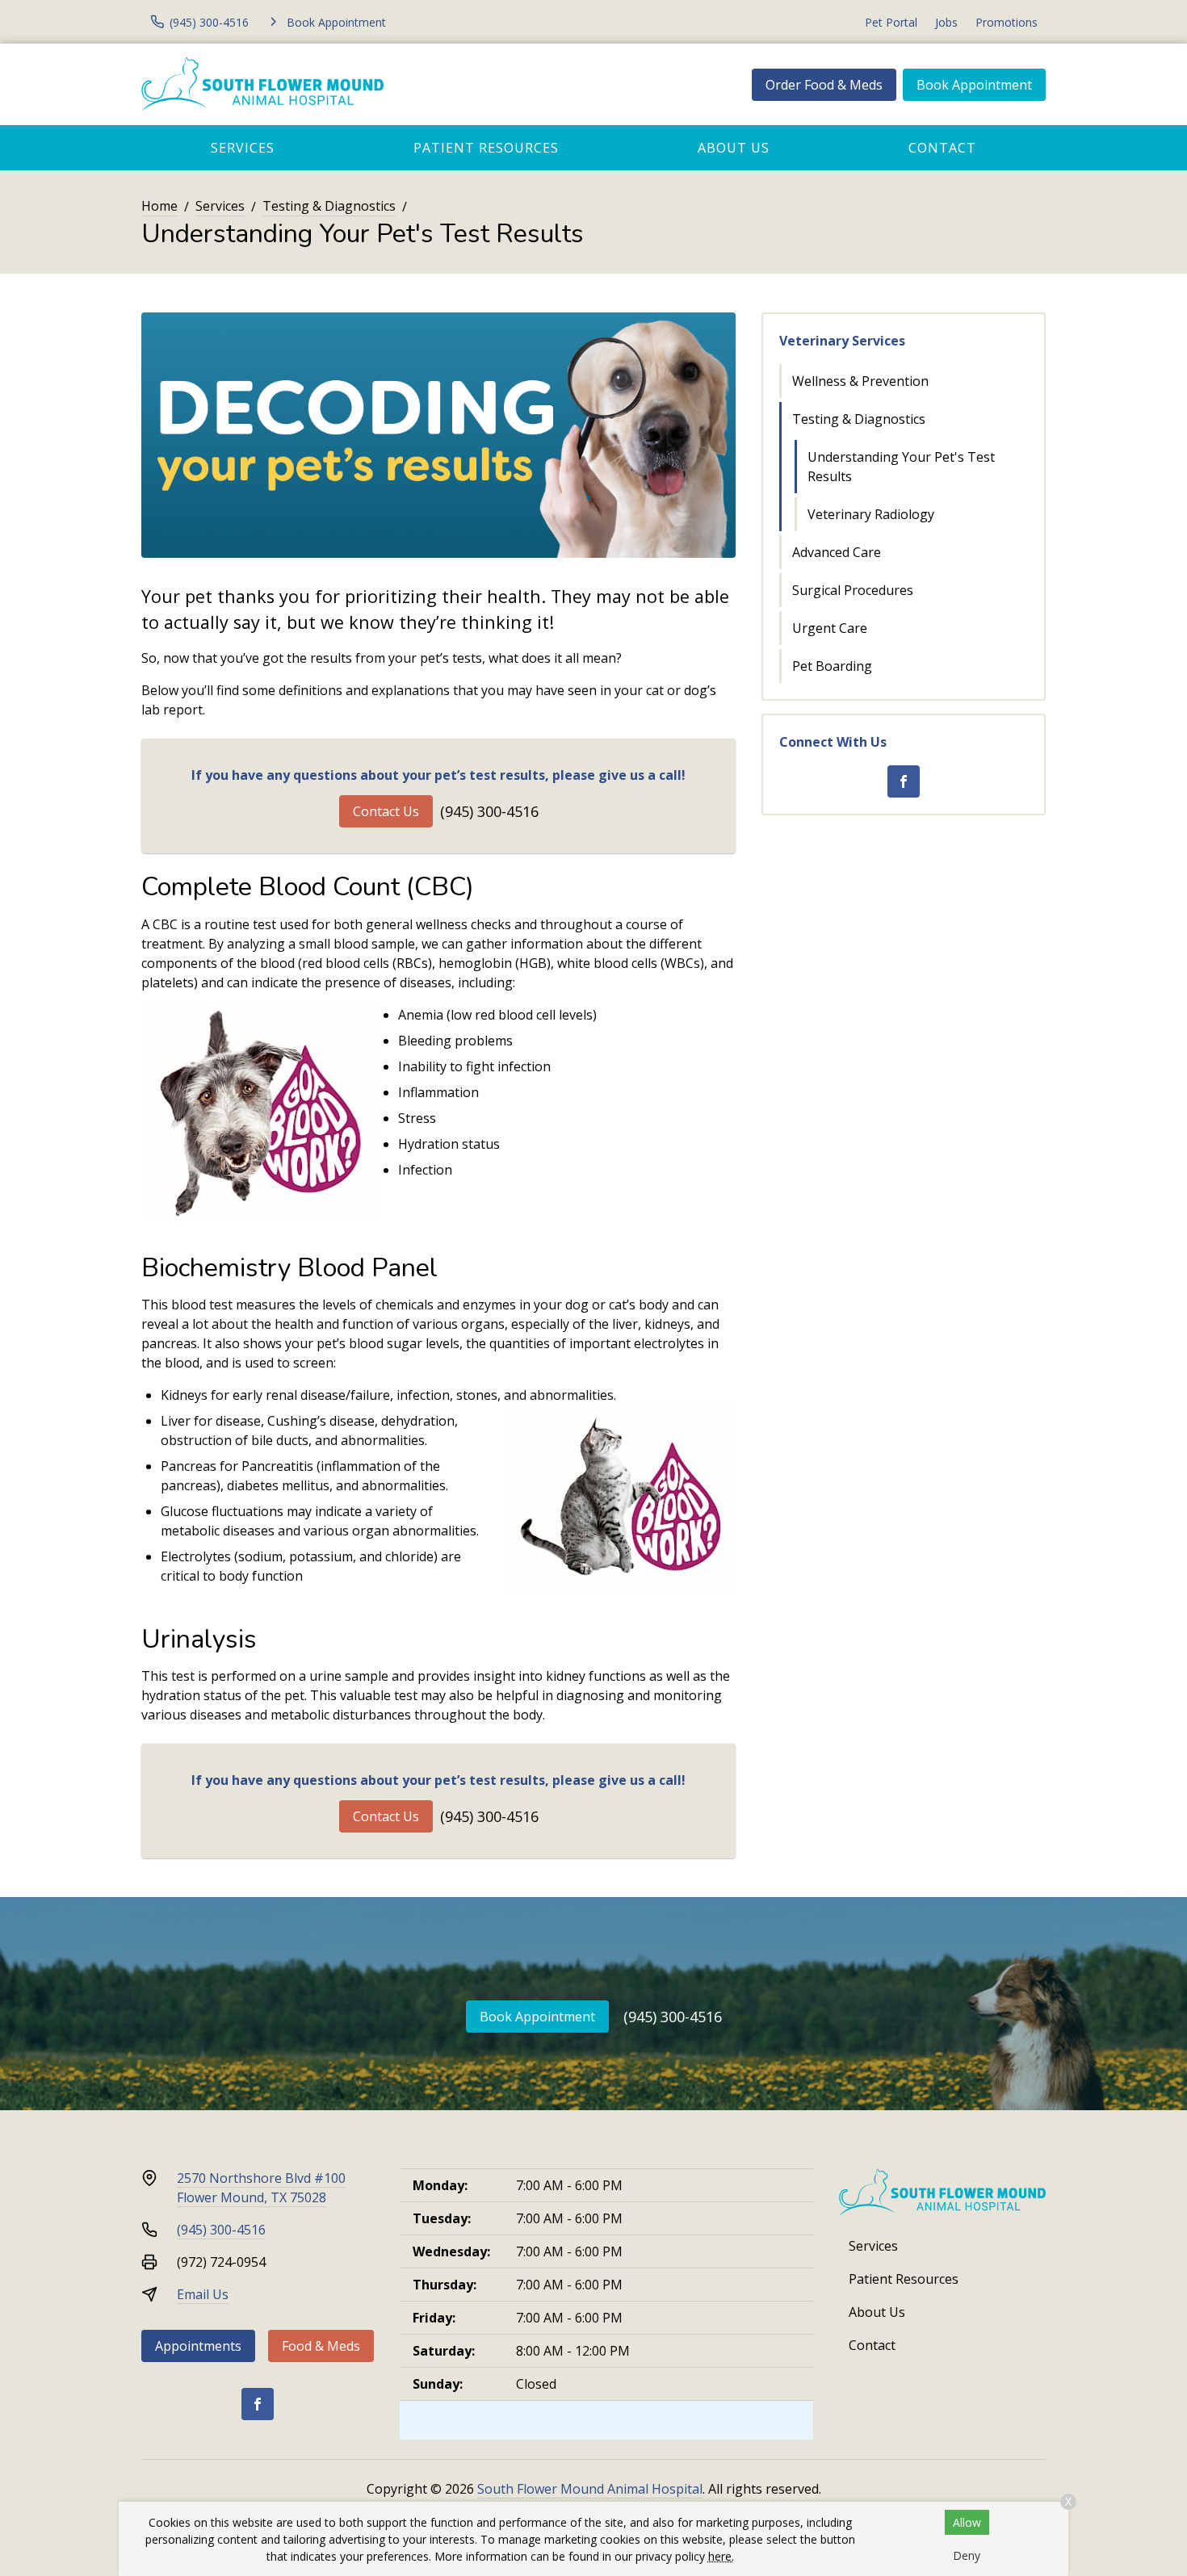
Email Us (203, 2294)
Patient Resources (486, 148)
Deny (967, 2555)
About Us (734, 148)
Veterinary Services (842, 341)
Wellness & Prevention (860, 381)
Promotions (1007, 22)
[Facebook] (904, 781)
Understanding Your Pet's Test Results (901, 467)
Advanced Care (837, 552)
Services (243, 148)
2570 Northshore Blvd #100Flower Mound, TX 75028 (261, 2188)
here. (721, 2556)
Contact (942, 148)
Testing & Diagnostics (329, 206)
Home (159, 206)
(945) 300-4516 (489, 811)
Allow (967, 2522)
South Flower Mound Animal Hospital (590, 2489)
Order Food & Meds (824, 85)
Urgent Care (830, 628)
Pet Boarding (832, 666)
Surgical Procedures (853, 590)
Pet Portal (891, 22)
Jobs (946, 22)
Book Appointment (974, 85)
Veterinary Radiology (871, 514)
